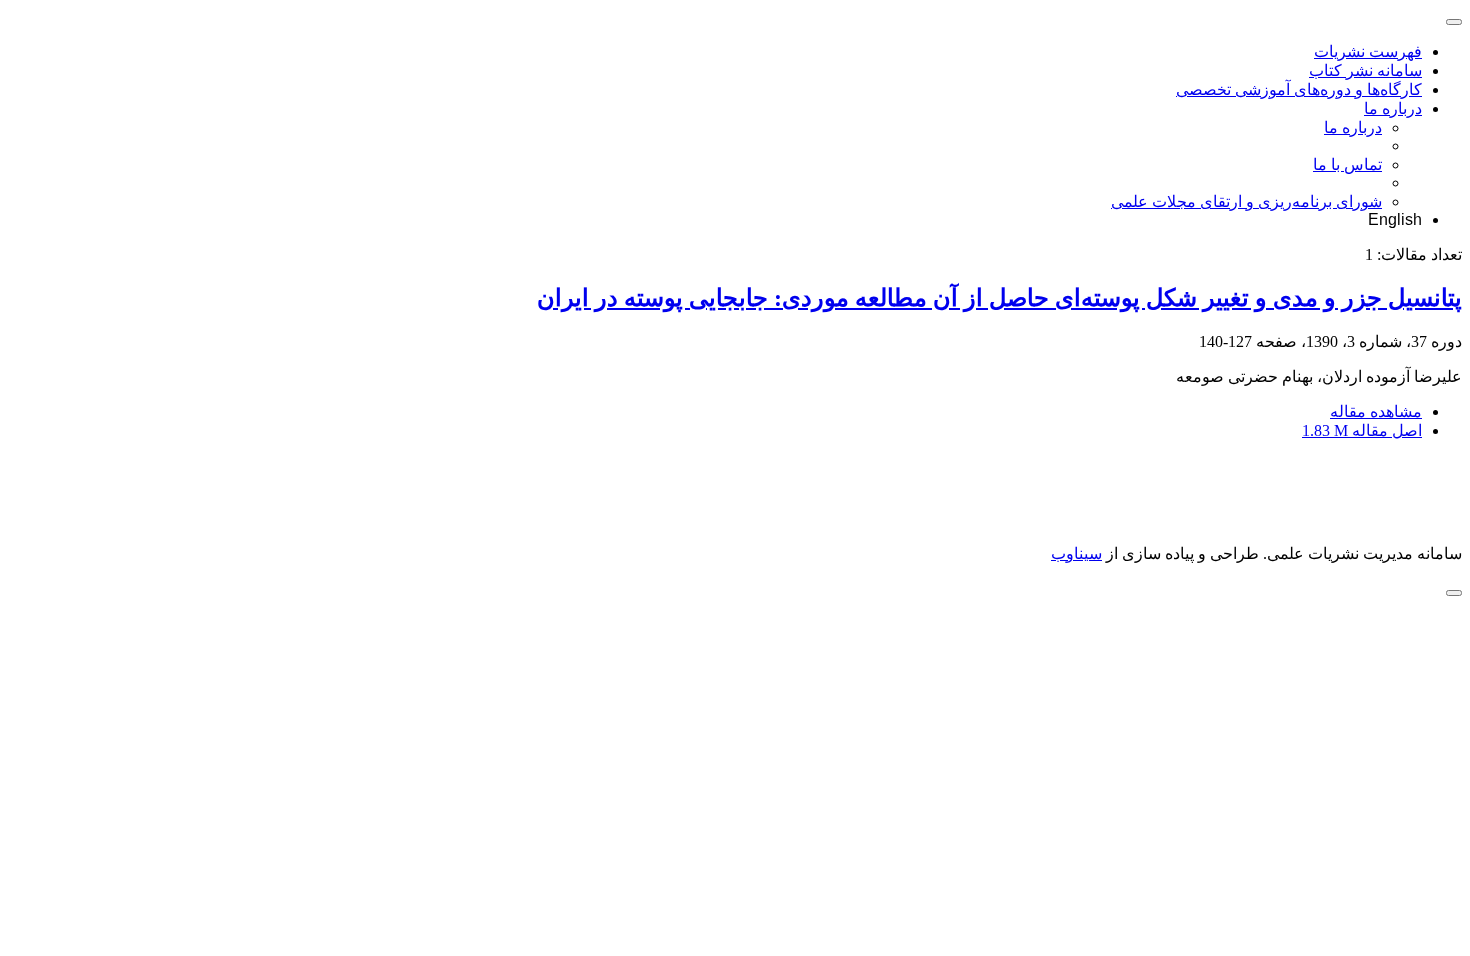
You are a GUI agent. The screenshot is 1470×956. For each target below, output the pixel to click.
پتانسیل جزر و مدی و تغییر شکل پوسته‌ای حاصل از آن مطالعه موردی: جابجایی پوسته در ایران (999, 298)
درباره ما (1393, 108)
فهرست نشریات (1368, 51)
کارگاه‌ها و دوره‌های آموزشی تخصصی (1299, 89)
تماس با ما (1347, 164)
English (1395, 219)
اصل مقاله (1362, 430)
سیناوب (1076, 553)
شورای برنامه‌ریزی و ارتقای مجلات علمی (1246, 201)
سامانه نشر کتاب (1365, 70)
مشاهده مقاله (1376, 411)
